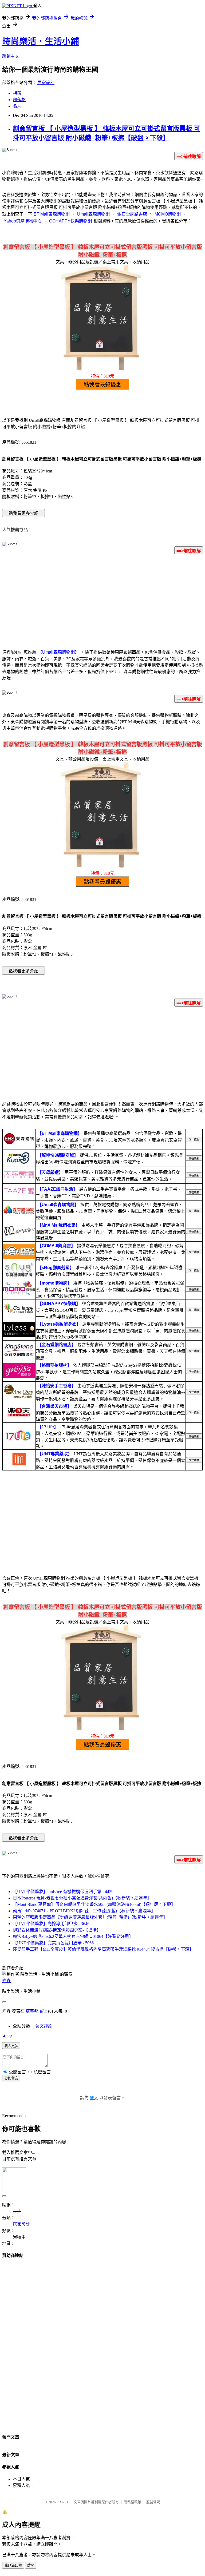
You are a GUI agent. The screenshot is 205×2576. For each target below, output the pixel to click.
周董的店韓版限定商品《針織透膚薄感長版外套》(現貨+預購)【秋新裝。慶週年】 (90, 1917)
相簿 (17, 93)
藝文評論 (44, 2026)
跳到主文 (11, 56)
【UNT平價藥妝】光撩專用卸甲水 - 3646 (51, 1924)
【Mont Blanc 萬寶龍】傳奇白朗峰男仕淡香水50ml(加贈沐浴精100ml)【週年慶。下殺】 (94, 1904)
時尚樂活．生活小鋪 (41, 41)
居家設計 (46, 83)
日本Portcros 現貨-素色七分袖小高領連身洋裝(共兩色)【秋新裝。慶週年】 (82, 1898)
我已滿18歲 (13, 2565)
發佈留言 (11, 2078)
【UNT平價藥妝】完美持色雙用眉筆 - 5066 (53, 1943)
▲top (7, 2035)
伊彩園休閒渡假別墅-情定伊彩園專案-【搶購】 (57, 1930)
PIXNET (63, 2502)
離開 (31, 2565)
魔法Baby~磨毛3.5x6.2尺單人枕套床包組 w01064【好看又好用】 (73, 1936)
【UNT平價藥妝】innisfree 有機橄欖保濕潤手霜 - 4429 (63, 1892)
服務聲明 (153, 2502)
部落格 (19, 100)
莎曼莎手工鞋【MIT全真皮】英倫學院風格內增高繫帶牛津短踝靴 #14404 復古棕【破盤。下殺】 (103, 1949)
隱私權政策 (133, 2502)
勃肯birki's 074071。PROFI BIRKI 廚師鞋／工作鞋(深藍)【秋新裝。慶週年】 (84, 1911)
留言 (44, 2011)
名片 (17, 106)
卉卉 (6, 1981)
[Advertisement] (102, 601)
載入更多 (11, 2046)
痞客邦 (32, 2011)
